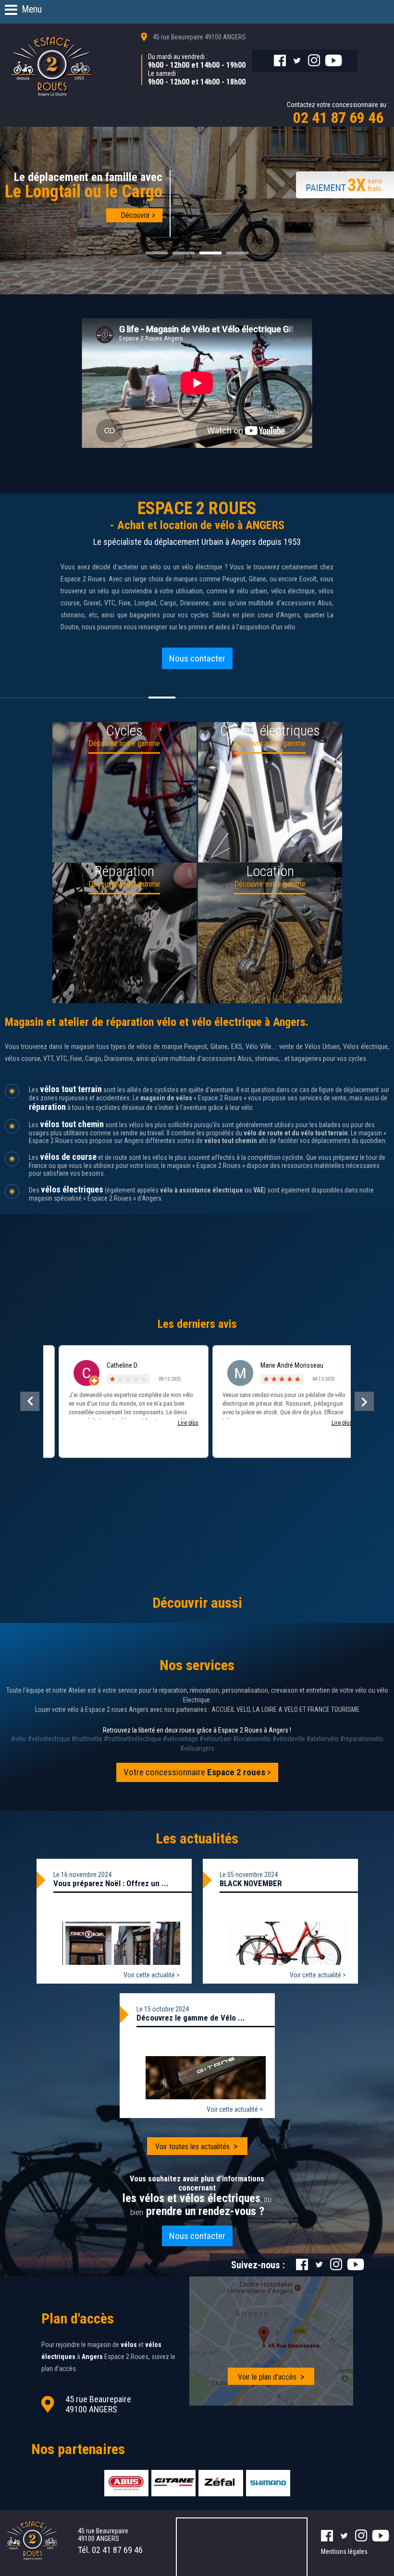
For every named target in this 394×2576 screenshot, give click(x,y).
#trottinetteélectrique (133, 1739)
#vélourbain (215, 1739)
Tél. (110, 2550)
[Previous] (30, 1401)
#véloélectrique (49, 1739)
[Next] (364, 1401)
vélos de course (68, 1157)
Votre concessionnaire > (197, 1772)
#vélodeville (289, 1739)
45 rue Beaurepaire (199, 37)
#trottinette (87, 1739)
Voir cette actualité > (152, 1975)
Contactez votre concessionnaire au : (338, 114)
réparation (47, 1107)
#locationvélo (252, 1739)
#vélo (19, 1739)
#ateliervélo (323, 1739)
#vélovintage (180, 1739)
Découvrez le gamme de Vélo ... (191, 2018)
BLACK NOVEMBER (251, 1883)
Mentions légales (344, 2552)
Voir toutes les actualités (192, 2147)
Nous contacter (197, 658)
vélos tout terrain (71, 1089)
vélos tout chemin (72, 1124)
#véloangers (197, 1748)
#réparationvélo (362, 1739)
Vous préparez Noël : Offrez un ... (111, 1883)
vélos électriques (72, 1189)
